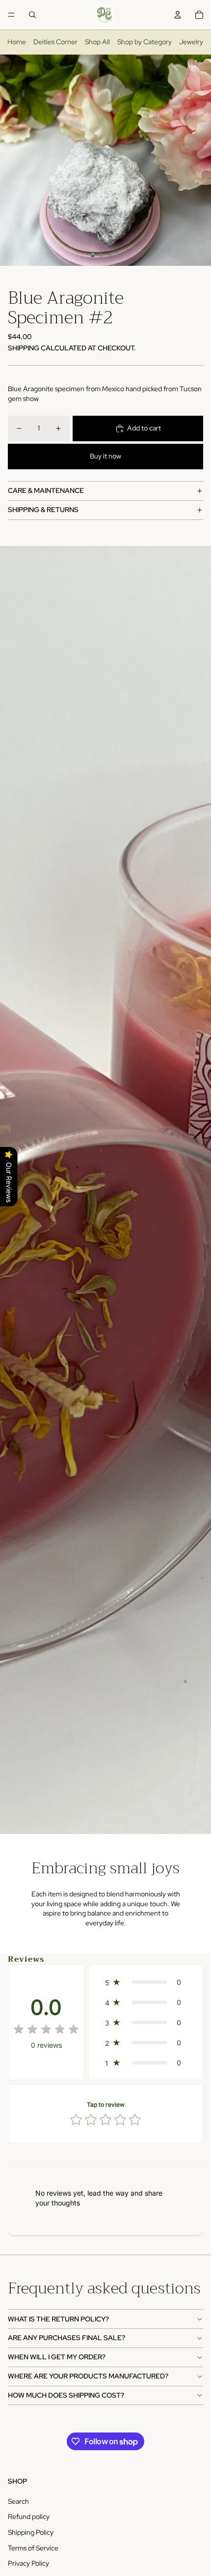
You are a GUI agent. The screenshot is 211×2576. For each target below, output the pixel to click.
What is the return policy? (58, 2319)
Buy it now (105, 456)
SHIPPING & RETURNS (43, 510)
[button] (146, 1982)
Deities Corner (55, 42)
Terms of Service (33, 2548)
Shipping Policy (31, 2532)
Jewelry (191, 42)
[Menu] (11, 15)
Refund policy (29, 2517)
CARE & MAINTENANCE (46, 490)
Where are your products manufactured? (88, 2376)
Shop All (97, 42)
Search (18, 2501)
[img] (46, 2030)
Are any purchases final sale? (66, 2338)
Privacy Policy (28, 2563)
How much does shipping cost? (66, 2395)
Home (17, 42)
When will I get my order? (57, 2357)
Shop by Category (145, 42)
